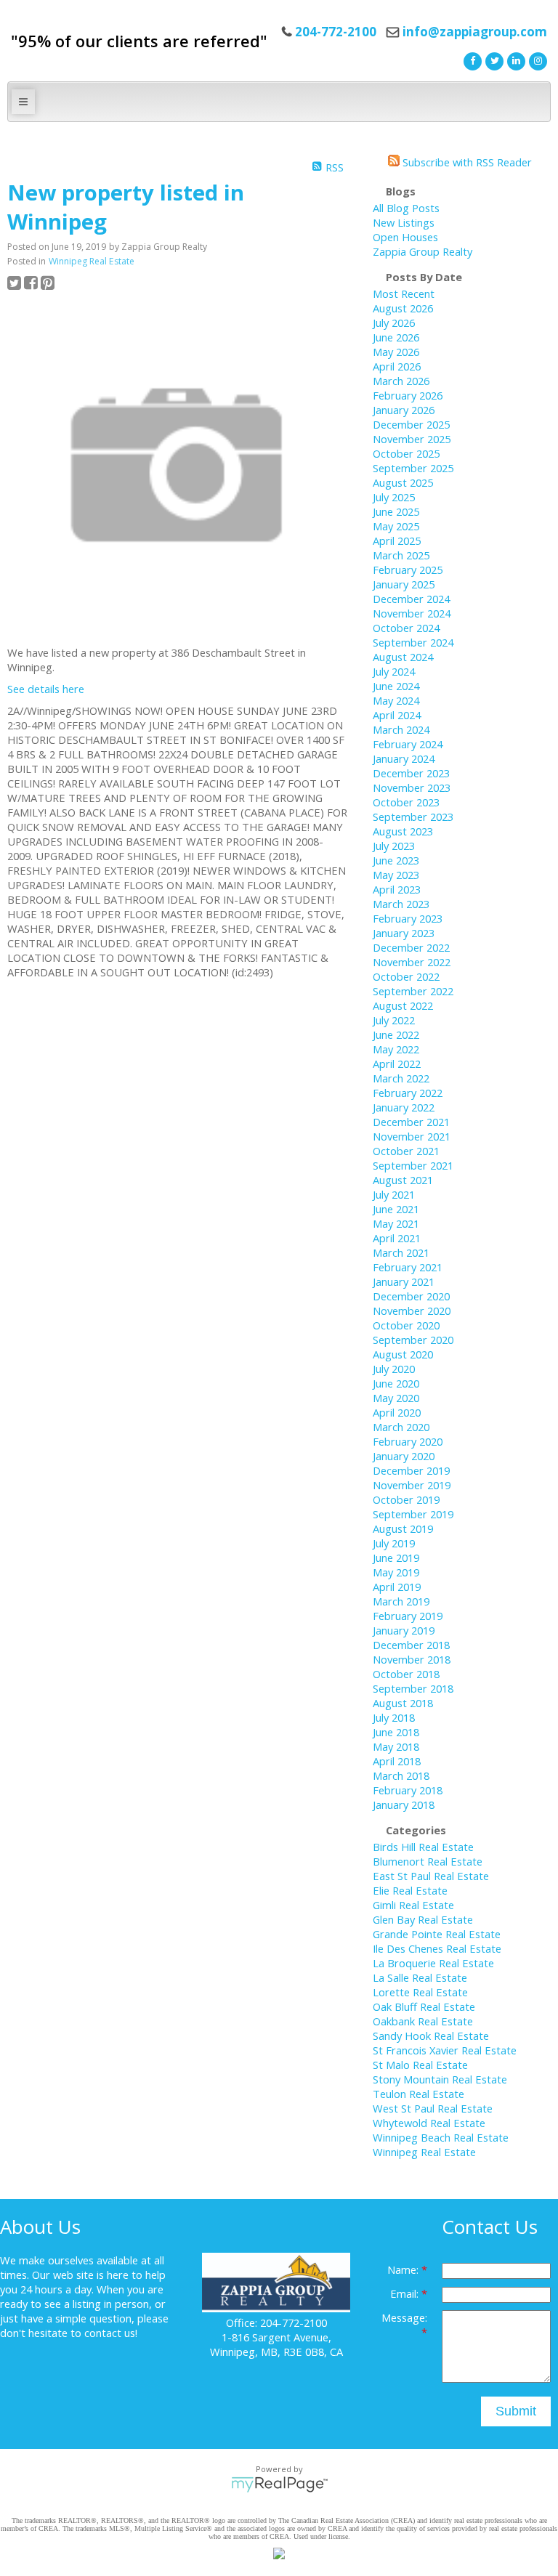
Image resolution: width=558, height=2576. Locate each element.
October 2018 (406, 1674)
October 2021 (406, 1151)
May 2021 (396, 1223)
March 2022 (401, 1078)
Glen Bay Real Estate (423, 1919)
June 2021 (396, 1209)
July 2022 (394, 1020)
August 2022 (403, 1005)
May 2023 (396, 875)
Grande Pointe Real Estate (437, 1934)
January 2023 (404, 933)
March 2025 (401, 555)
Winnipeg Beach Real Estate (441, 2137)
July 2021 (394, 1194)
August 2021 (403, 1180)
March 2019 (401, 1601)
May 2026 (396, 352)
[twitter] (493, 60)
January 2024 (404, 758)
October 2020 (406, 1325)
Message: (404, 2317)
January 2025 (404, 584)
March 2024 (401, 729)
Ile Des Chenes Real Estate (437, 1948)
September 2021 (413, 1165)
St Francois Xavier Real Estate (445, 2050)
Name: (404, 2269)
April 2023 (397, 889)
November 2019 (412, 1485)
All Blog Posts (406, 208)
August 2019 (403, 1528)
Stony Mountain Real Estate (440, 2079)
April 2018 (397, 1761)
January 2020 (404, 1456)
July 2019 (394, 1543)
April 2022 (397, 1064)
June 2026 (396, 337)
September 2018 (413, 1688)
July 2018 (394, 1717)
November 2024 (412, 613)
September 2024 (413, 642)
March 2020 (401, 1427)
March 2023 (401, 904)
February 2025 (408, 570)
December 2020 (411, 1296)
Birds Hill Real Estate (423, 1847)
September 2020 (413, 1340)
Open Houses (405, 237)
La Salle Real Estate (420, 1977)
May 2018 (396, 1746)
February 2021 (408, 1267)
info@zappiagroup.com (475, 32)
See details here (46, 689)
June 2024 (396, 686)
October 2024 (406, 628)
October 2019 (406, 1499)
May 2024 (396, 700)
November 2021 (412, 1136)
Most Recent (404, 293)
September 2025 (413, 468)
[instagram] (536, 60)
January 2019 (404, 1630)
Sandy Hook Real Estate (431, 2036)
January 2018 (404, 1805)
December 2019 (411, 1470)
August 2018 (403, 1703)
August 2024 (403, 657)
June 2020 (396, 1383)
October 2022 (406, 976)
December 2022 (411, 947)
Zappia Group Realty (422, 251)
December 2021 (411, 1122)
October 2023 (406, 802)
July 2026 (394, 323)
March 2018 (401, 1775)
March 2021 (401, 1252)
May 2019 (396, 1572)
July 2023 (394, 846)
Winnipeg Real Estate (92, 261)
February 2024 (408, 744)
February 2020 (408, 1441)
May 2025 (396, 526)
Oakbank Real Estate (423, 2021)
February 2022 (408, 1093)
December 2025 (411, 424)
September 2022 (413, 991)
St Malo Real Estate (420, 2065)
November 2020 (412, 1311)
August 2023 (403, 831)
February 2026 (408, 395)
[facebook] (471, 60)
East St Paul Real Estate (431, 1876)
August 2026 (403, 308)
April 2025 (397, 540)
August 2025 (403, 482)
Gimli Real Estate (413, 1905)
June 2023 (396, 860)
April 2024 (397, 715)
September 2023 (413, 817)
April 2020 (397, 1412)
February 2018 (408, 1790)
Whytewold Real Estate (429, 2123)
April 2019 (397, 1587)
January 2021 (404, 1281)
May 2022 (396, 1049)
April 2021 (397, 1238)
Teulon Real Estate (418, 2094)
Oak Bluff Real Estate (424, 2006)
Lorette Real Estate (420, 1992)
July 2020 (394, 1369)
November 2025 (412, 439)
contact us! (111, 2333)
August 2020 (403, 1354)
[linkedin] (514, 60)
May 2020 (396, 1398)
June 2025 (396, 511)
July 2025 (394, 497)
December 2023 (411, 773)
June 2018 (396, 1732)
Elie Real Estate (410, 1890)
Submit (516, 2411)
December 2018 (411, 1645)
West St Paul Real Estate (433, 2108)
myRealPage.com (279, 2484)
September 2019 (413, 1514)
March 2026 (401, 381)
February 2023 (408, 918)
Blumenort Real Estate (428, 1861)
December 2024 (411, 599)
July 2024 (394, 671)
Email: (406, 2293)
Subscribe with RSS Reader (466, 162)
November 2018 (412, 1659)
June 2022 (396, 1034)
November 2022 (412, 962)
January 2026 (404, 410)
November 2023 (412, 787)
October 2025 (406, 453)
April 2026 (397, 366)
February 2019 (408, 1616)
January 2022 (404, 1107)
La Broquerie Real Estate (433, 1963)
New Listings (404, 222)
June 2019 (396, 1558)
